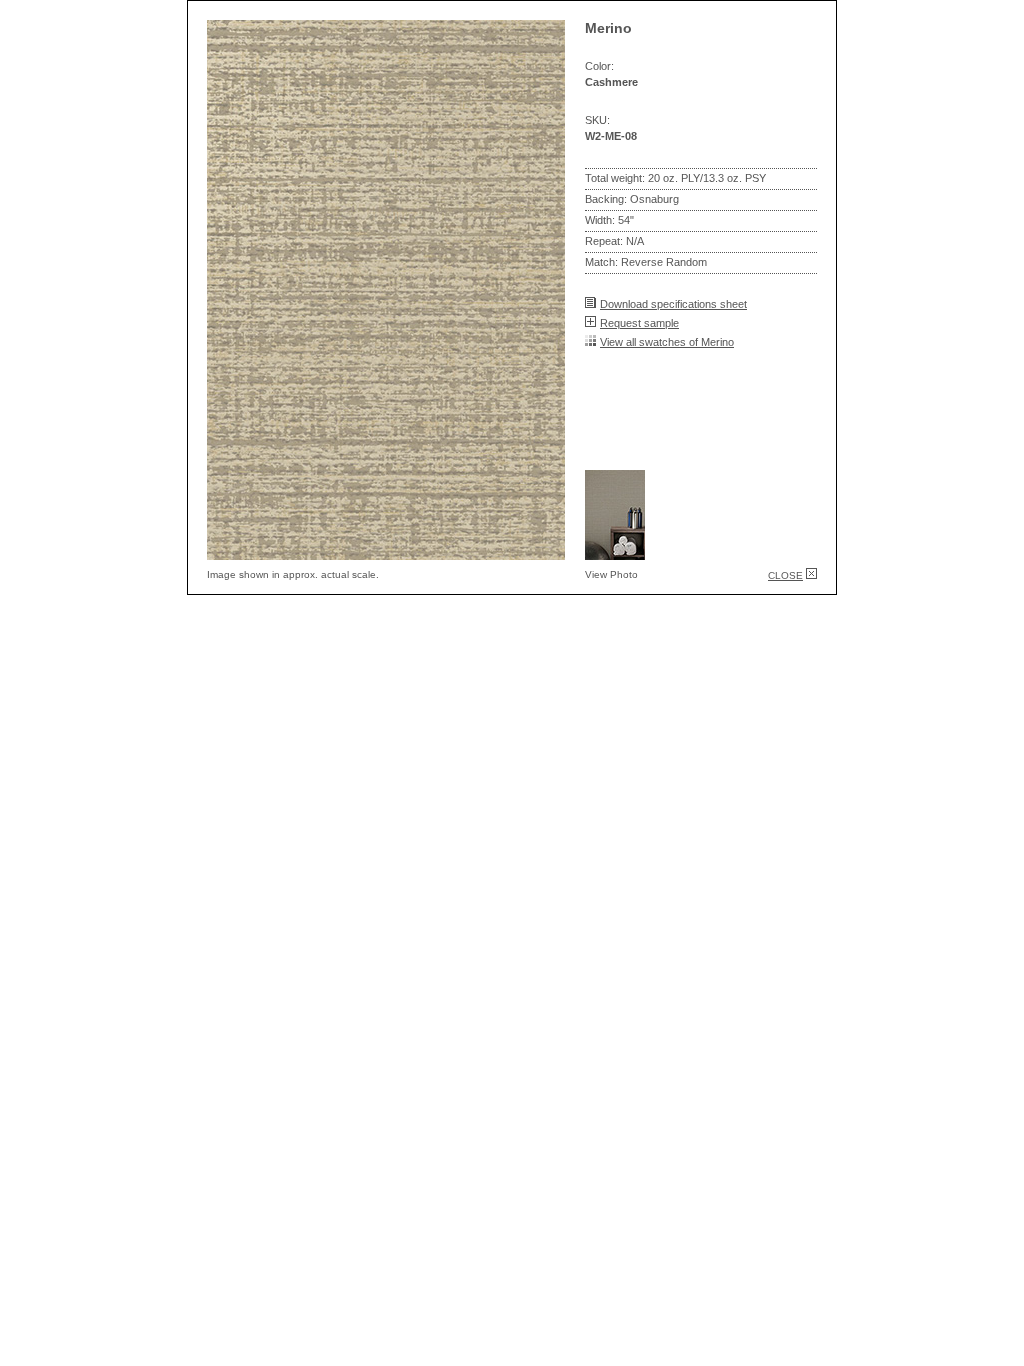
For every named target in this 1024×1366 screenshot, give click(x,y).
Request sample (639, 323)
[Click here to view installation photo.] (615, 554)
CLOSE (785, 575)
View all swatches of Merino (667, 342)
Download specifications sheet (673, 304)
